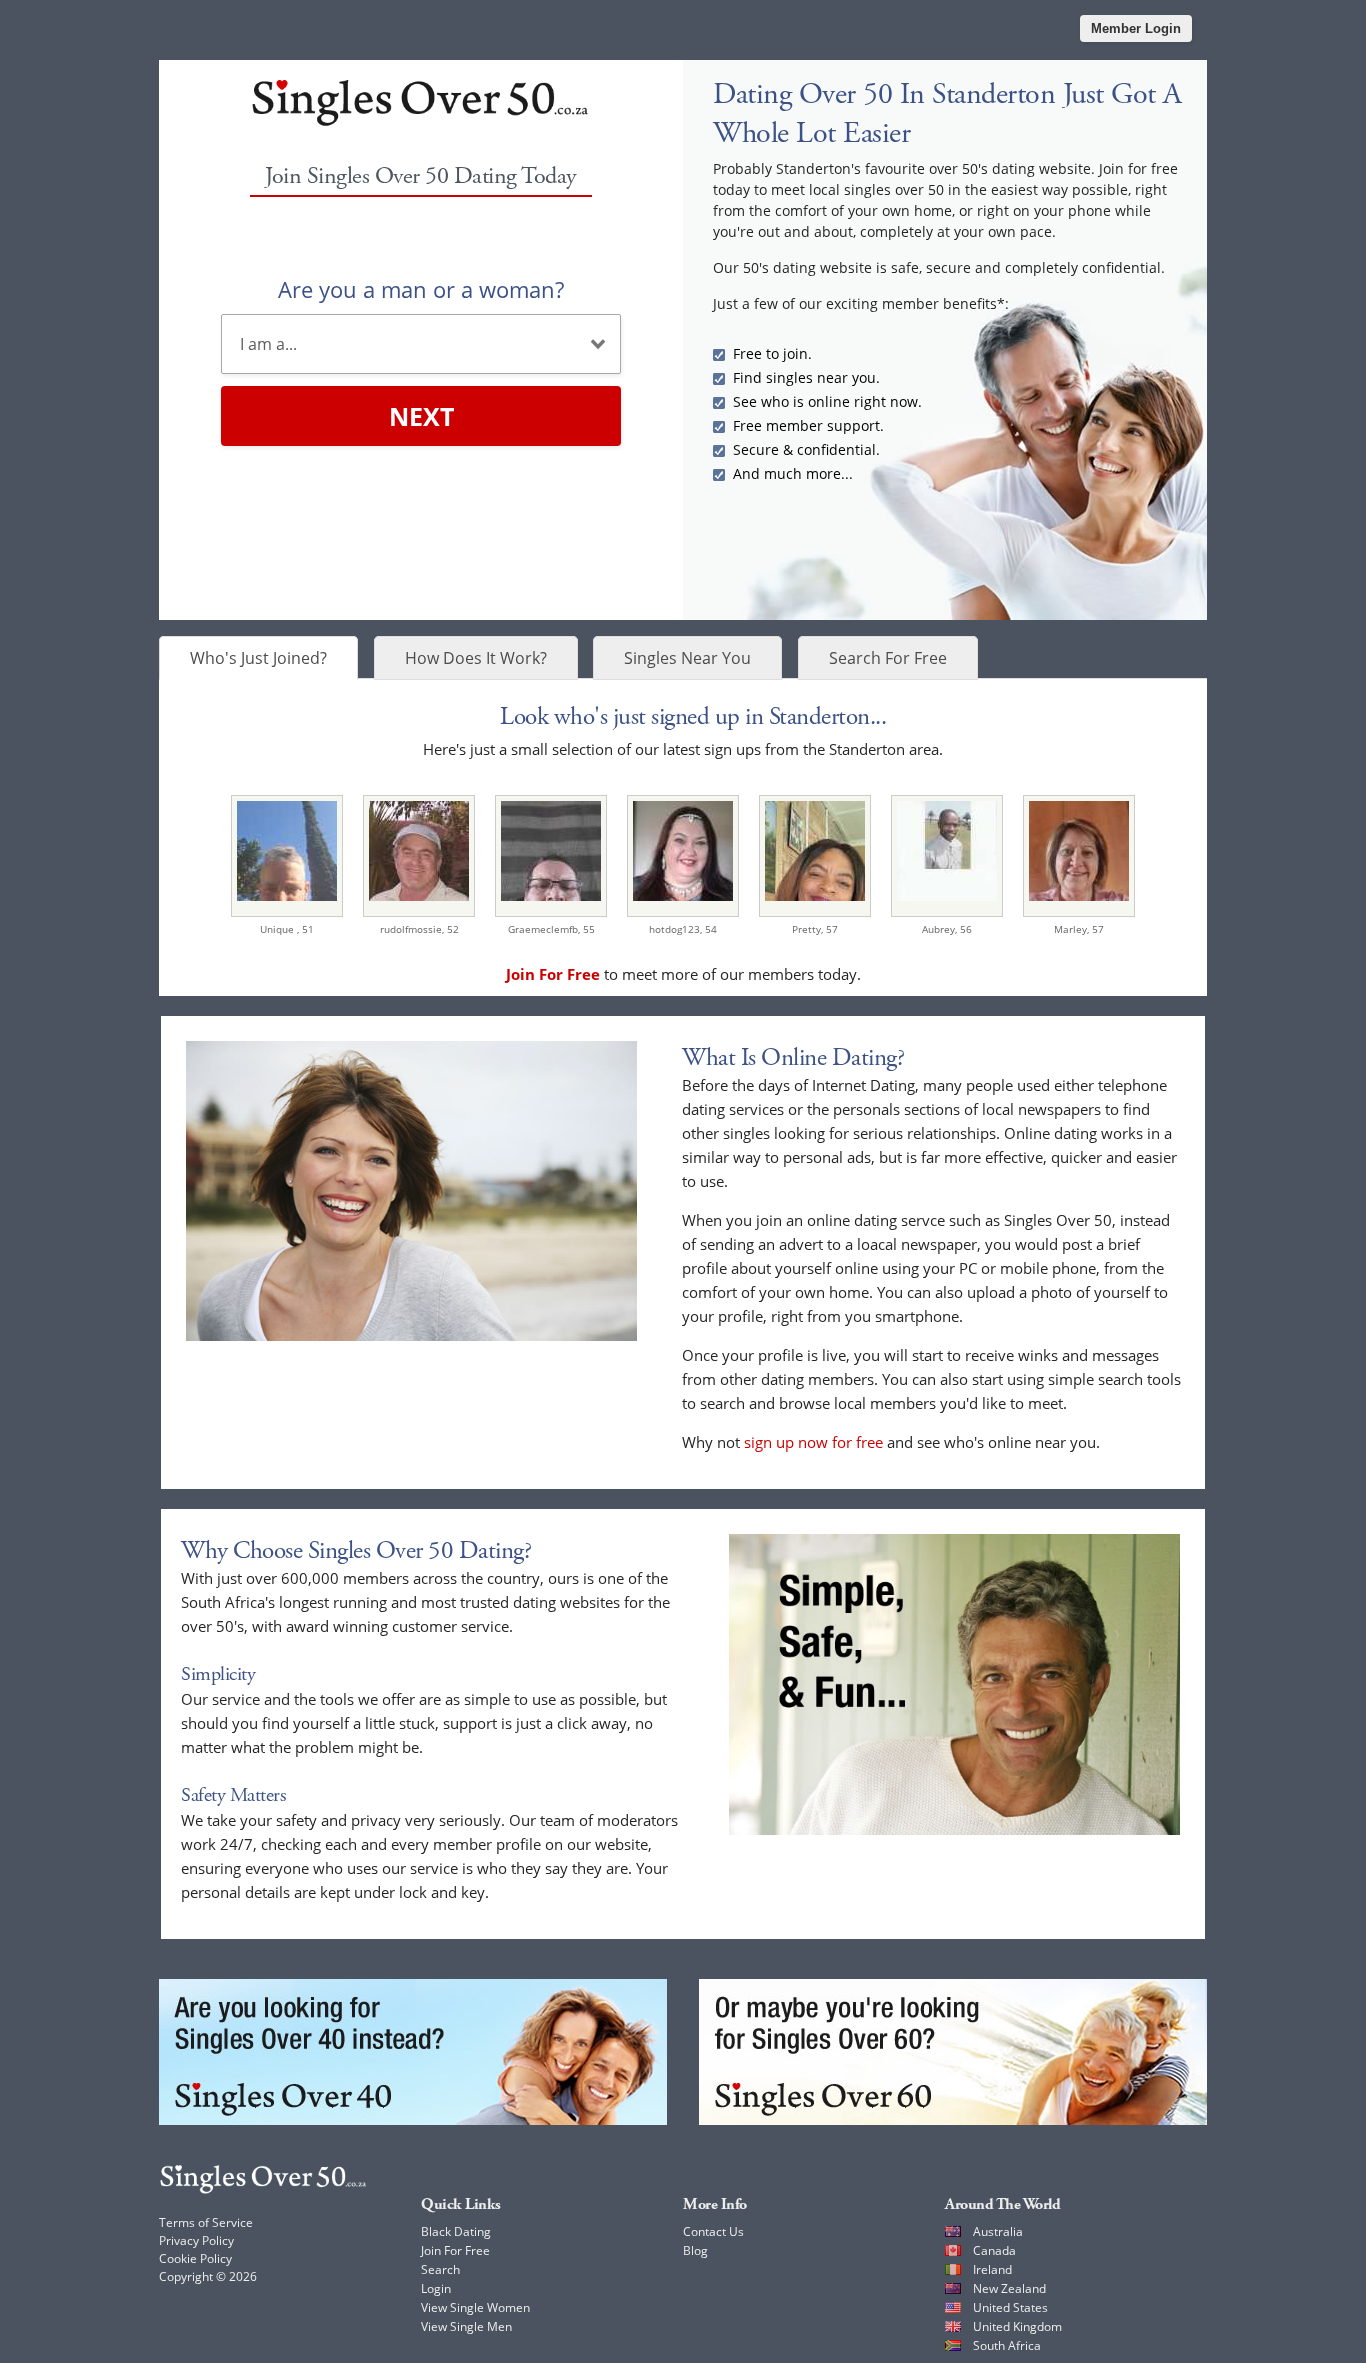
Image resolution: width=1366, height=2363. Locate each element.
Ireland (992, 2269)
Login (436, 2288)
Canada (994, 2250)
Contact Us (713, 2231)
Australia (998, 2231)
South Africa (1007, 2345)
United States (1010, 2307)
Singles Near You (687, 658)
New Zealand (1009, 2288)
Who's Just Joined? (258, 658)
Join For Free (455, 2250)
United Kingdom (1017, 2326)
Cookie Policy (195, 2258)
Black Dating (456, 2231)
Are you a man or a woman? (421, 289)
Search (440, 2269)
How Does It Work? (476, 658)
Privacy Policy (196, 2240)
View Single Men (466, 2326)
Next (421, 416)
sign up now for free (813, 1442)
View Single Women (475, 2307)
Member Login (1136, 28)
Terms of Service (206, 2222)
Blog (695, 2250)
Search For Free (888, 658)
